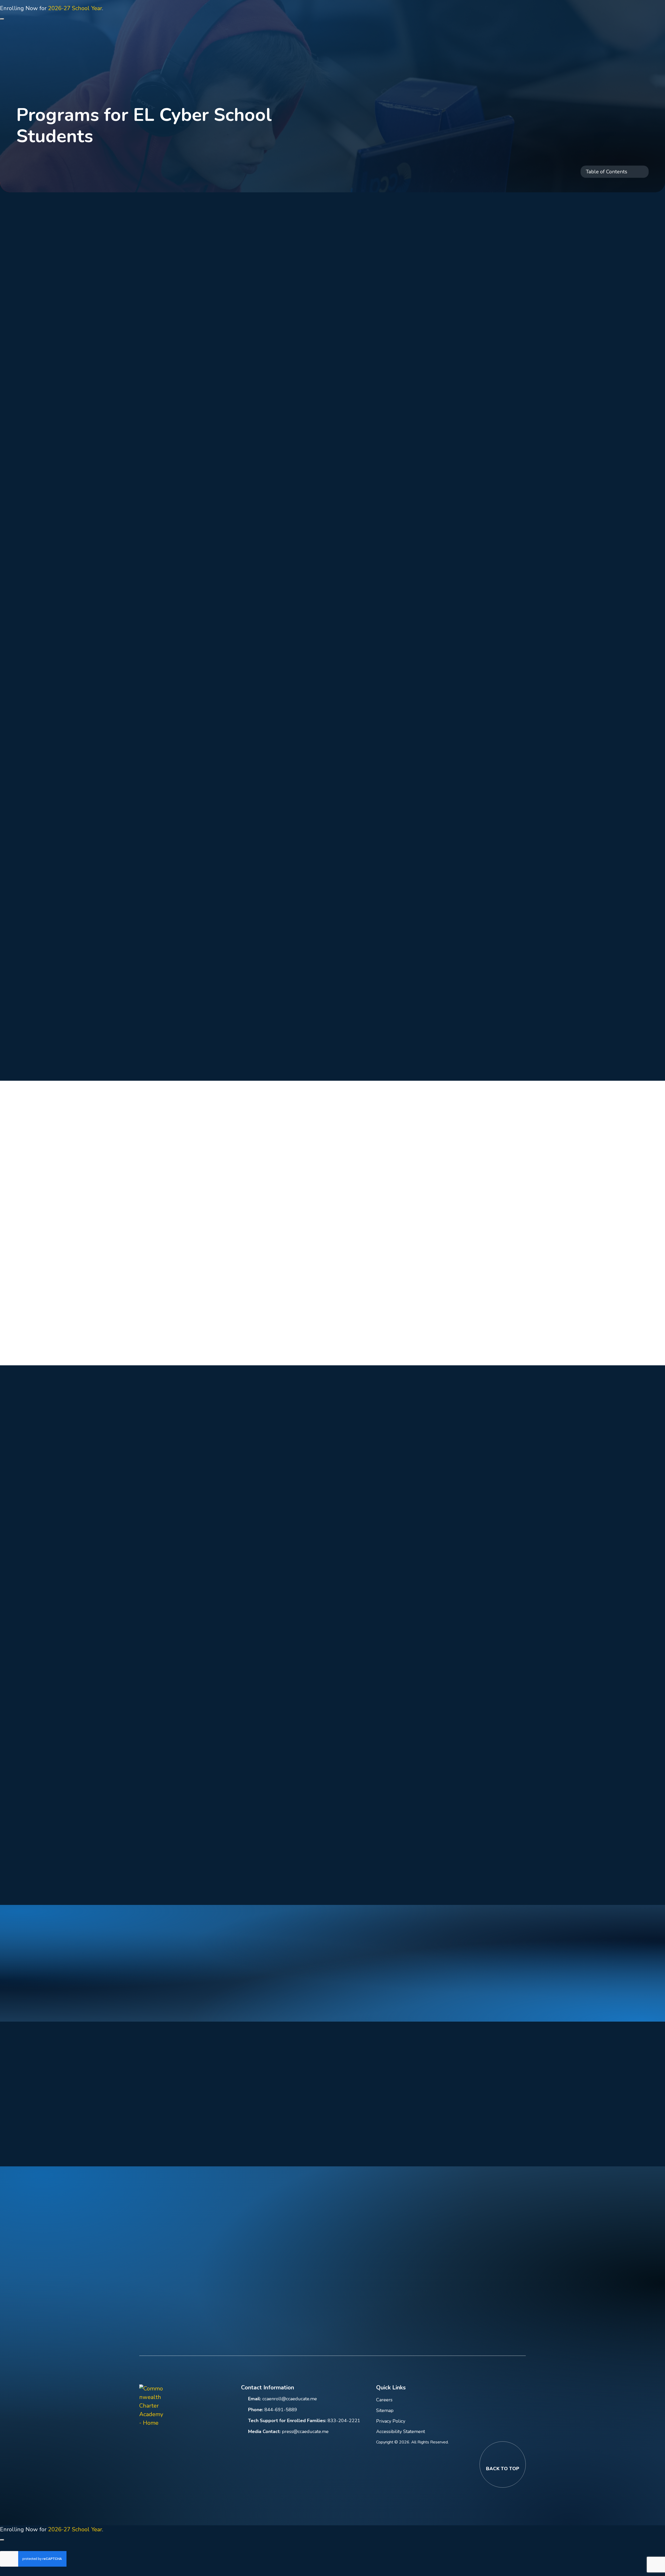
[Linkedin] (181, 2405)
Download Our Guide (46, 2141)
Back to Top (503, 2469)
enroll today (233, 2001)
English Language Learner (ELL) (210, 391)
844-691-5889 (574, 15)
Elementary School (203, 299)
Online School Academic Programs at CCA (228, 166)
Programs (191, 345)
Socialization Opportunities (175, 816)
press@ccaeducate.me (305, 2431)
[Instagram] (208, 2405)
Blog (508, 15)
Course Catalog (198, 410)
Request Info (620, 15)
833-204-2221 (344, 2421)
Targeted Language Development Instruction (199, 743)
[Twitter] (194, 2405)
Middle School (197, 314)
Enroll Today (294, 2285)
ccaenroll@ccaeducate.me (290, 2399)
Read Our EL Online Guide (52, 1055)
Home (24, 166)
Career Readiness (201, 441)
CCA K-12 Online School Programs (104, 166)
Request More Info (128, 1055)
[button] (454, 15)
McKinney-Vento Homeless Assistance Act (214, 460)
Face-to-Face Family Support (178, 889)
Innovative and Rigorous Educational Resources (202, 779)
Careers (384, 2400)
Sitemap (385, 2410)
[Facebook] (167, 2405)
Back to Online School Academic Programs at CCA (82, 157)
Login (532, 15)
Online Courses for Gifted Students (210, 373)
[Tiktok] (222, 2405)
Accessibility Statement (401, 2431)
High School (194, 330)
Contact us (438, 1992)
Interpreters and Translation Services (188, 852)
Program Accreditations (209, 426)
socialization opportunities (394, 484)
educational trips (404, 825)
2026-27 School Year (75, 8)
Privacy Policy (391, 2421)
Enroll (628, 83)
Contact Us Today (114, 2141)
